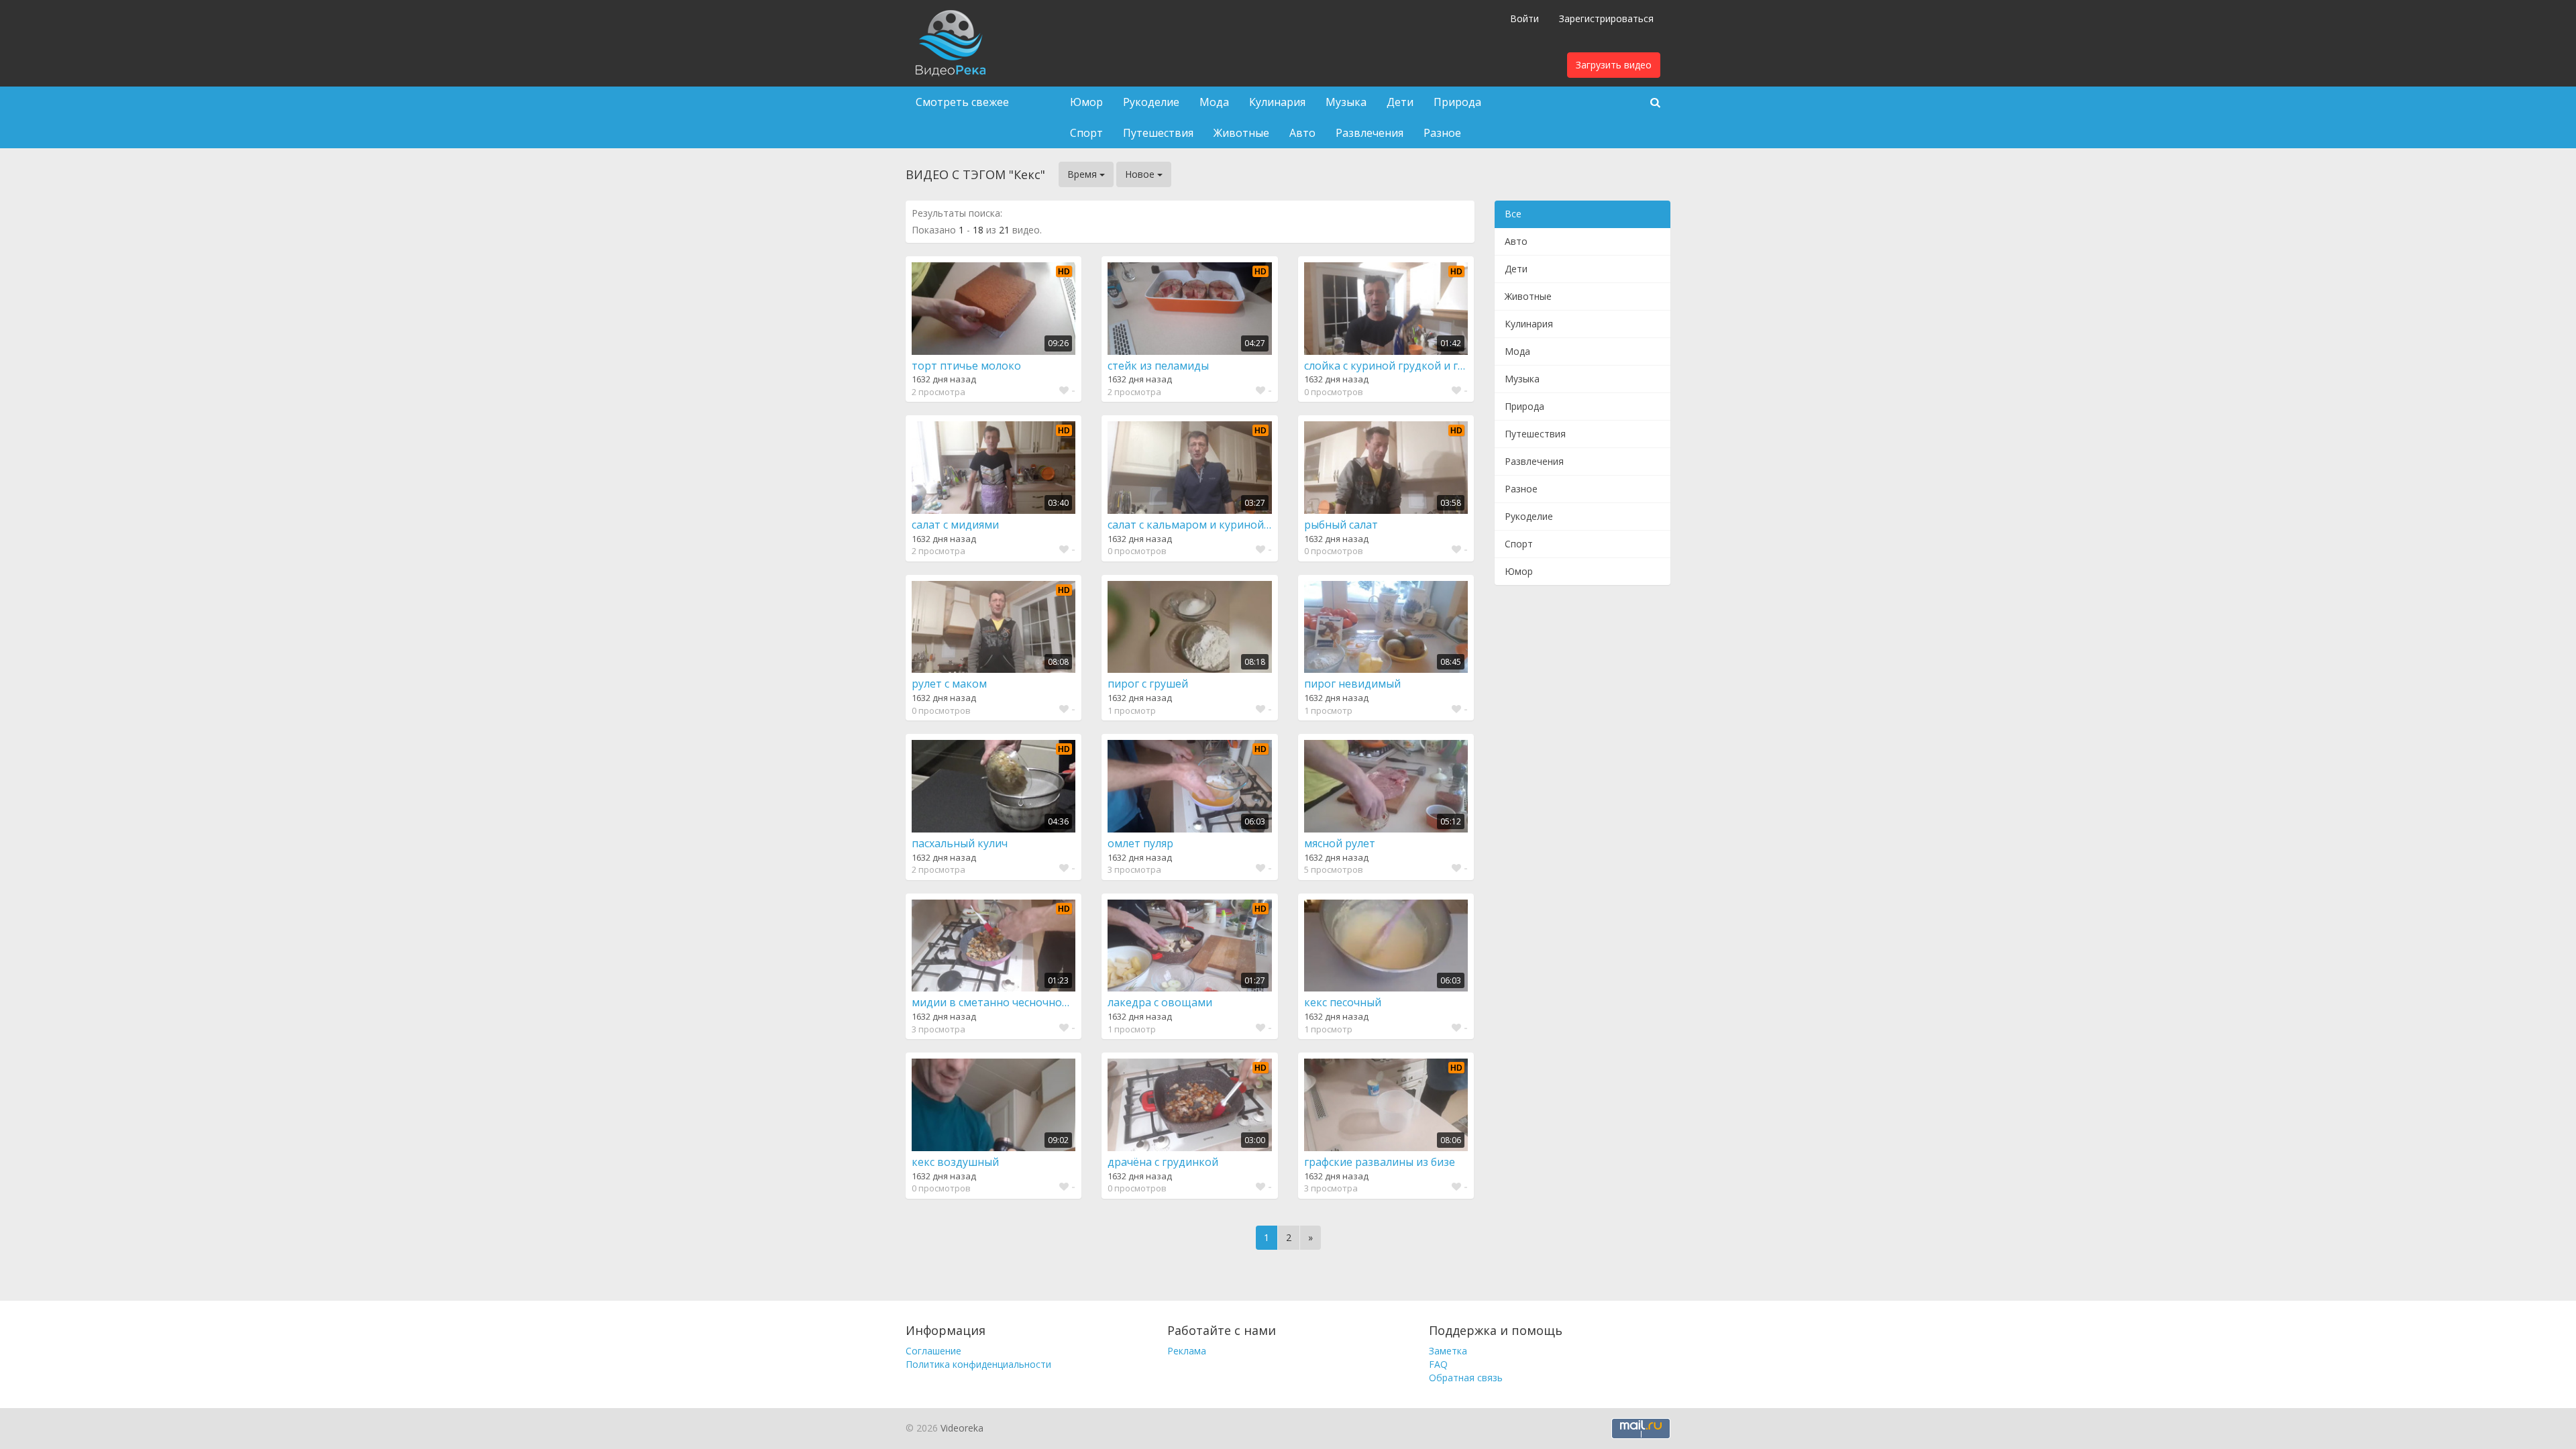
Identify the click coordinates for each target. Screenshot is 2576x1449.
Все (1513, 214)
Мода (1214, 102)
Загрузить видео (1614, 65)
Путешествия (1158, 133)
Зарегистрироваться (1606, 18)
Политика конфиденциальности (978, 1364)
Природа (1457, 102)
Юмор (1086, 102)
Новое (1141, 174)
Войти (1524, 18)
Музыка (1346, 102)
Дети (1400, 102)
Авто (1302, 133)
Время (1083, 174)
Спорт (1086, 133)
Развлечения (1370, 133)
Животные (1241, 133)
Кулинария (1277, 102)
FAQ (1438, 1364)
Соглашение (933, 1351)
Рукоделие (1151, 102)
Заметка (1448, 1351)
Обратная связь (1466, 1378)
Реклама (1187, 1351)
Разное (1442, 133)
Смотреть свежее (962, 102)
